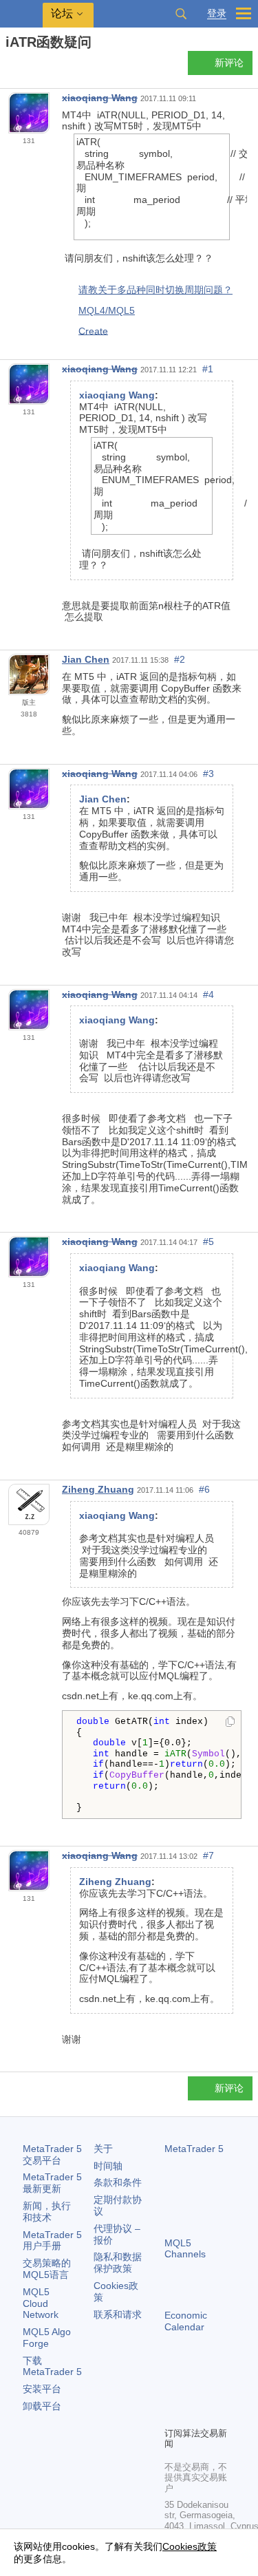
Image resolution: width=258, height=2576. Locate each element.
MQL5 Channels (185, 2249)
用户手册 (52, 2240)
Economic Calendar (186, 2321)
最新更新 (52, 2183)
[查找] (181, 14)
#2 (180, 659)
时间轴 (108, 2166)
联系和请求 (118, 2314)
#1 (208, 369)
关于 (103, 2149)
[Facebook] (173, 2392)
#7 (208, 1855)
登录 (217, 13)
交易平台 (52, 2154)
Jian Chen (86, 659)
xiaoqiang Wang (100, 98)
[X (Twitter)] (217, 2392)
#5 (208, 1242)
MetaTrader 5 (194, 2149)
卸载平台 (42, 2406)
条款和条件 (118, 2182)
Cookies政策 (190, 2546)
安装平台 (42, 2389)
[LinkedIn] (195, 2414)
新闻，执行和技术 (47, 2212)
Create (93, 330)
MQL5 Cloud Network (41, 2303)
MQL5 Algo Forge (47, 2338)
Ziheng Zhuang (98, 1489)
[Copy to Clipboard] (230, 1723)
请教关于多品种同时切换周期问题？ (155, 290)
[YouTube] (173, 2414)
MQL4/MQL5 (107, 310)
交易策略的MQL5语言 (47, 2269)
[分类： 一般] (26, 67)
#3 (208, 774)
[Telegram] (195, 2392)
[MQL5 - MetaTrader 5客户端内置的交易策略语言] (21, 14)
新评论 (229, 63)
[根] (10, 66)
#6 (204, 1489)
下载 (52, 2366)
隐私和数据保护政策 (118, 2263)
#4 (208, 994)
